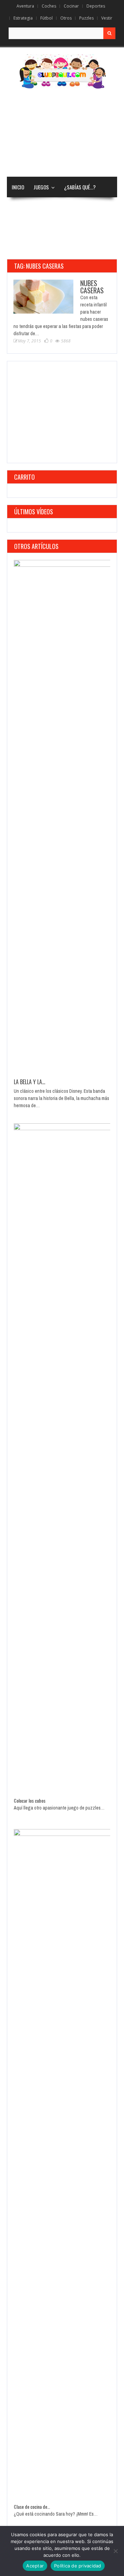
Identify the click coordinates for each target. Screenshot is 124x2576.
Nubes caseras (92, 287)
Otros (66, 18)
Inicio (18, 187)
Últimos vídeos (34, 512)
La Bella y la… (29, 1082)
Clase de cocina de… (32, 2507)
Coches (49, 6)
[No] (115, 2551)
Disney (19, 208)
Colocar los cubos (30, 1800)
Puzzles (86, 18)
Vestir (107, 18)
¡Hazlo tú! (77, 228)
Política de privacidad (78, 2566)
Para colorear (57, 208)
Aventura (25, 6)
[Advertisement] (62, 133)
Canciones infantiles (34, 228)
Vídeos (89, 208)
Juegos (41, 187)
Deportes (96, 6)
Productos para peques (38, 249)
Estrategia (23, 18)
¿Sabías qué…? (80, 187)
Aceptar (35, 2566)
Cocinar (71, 6)
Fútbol (46, 18)
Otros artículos (36, 546)
